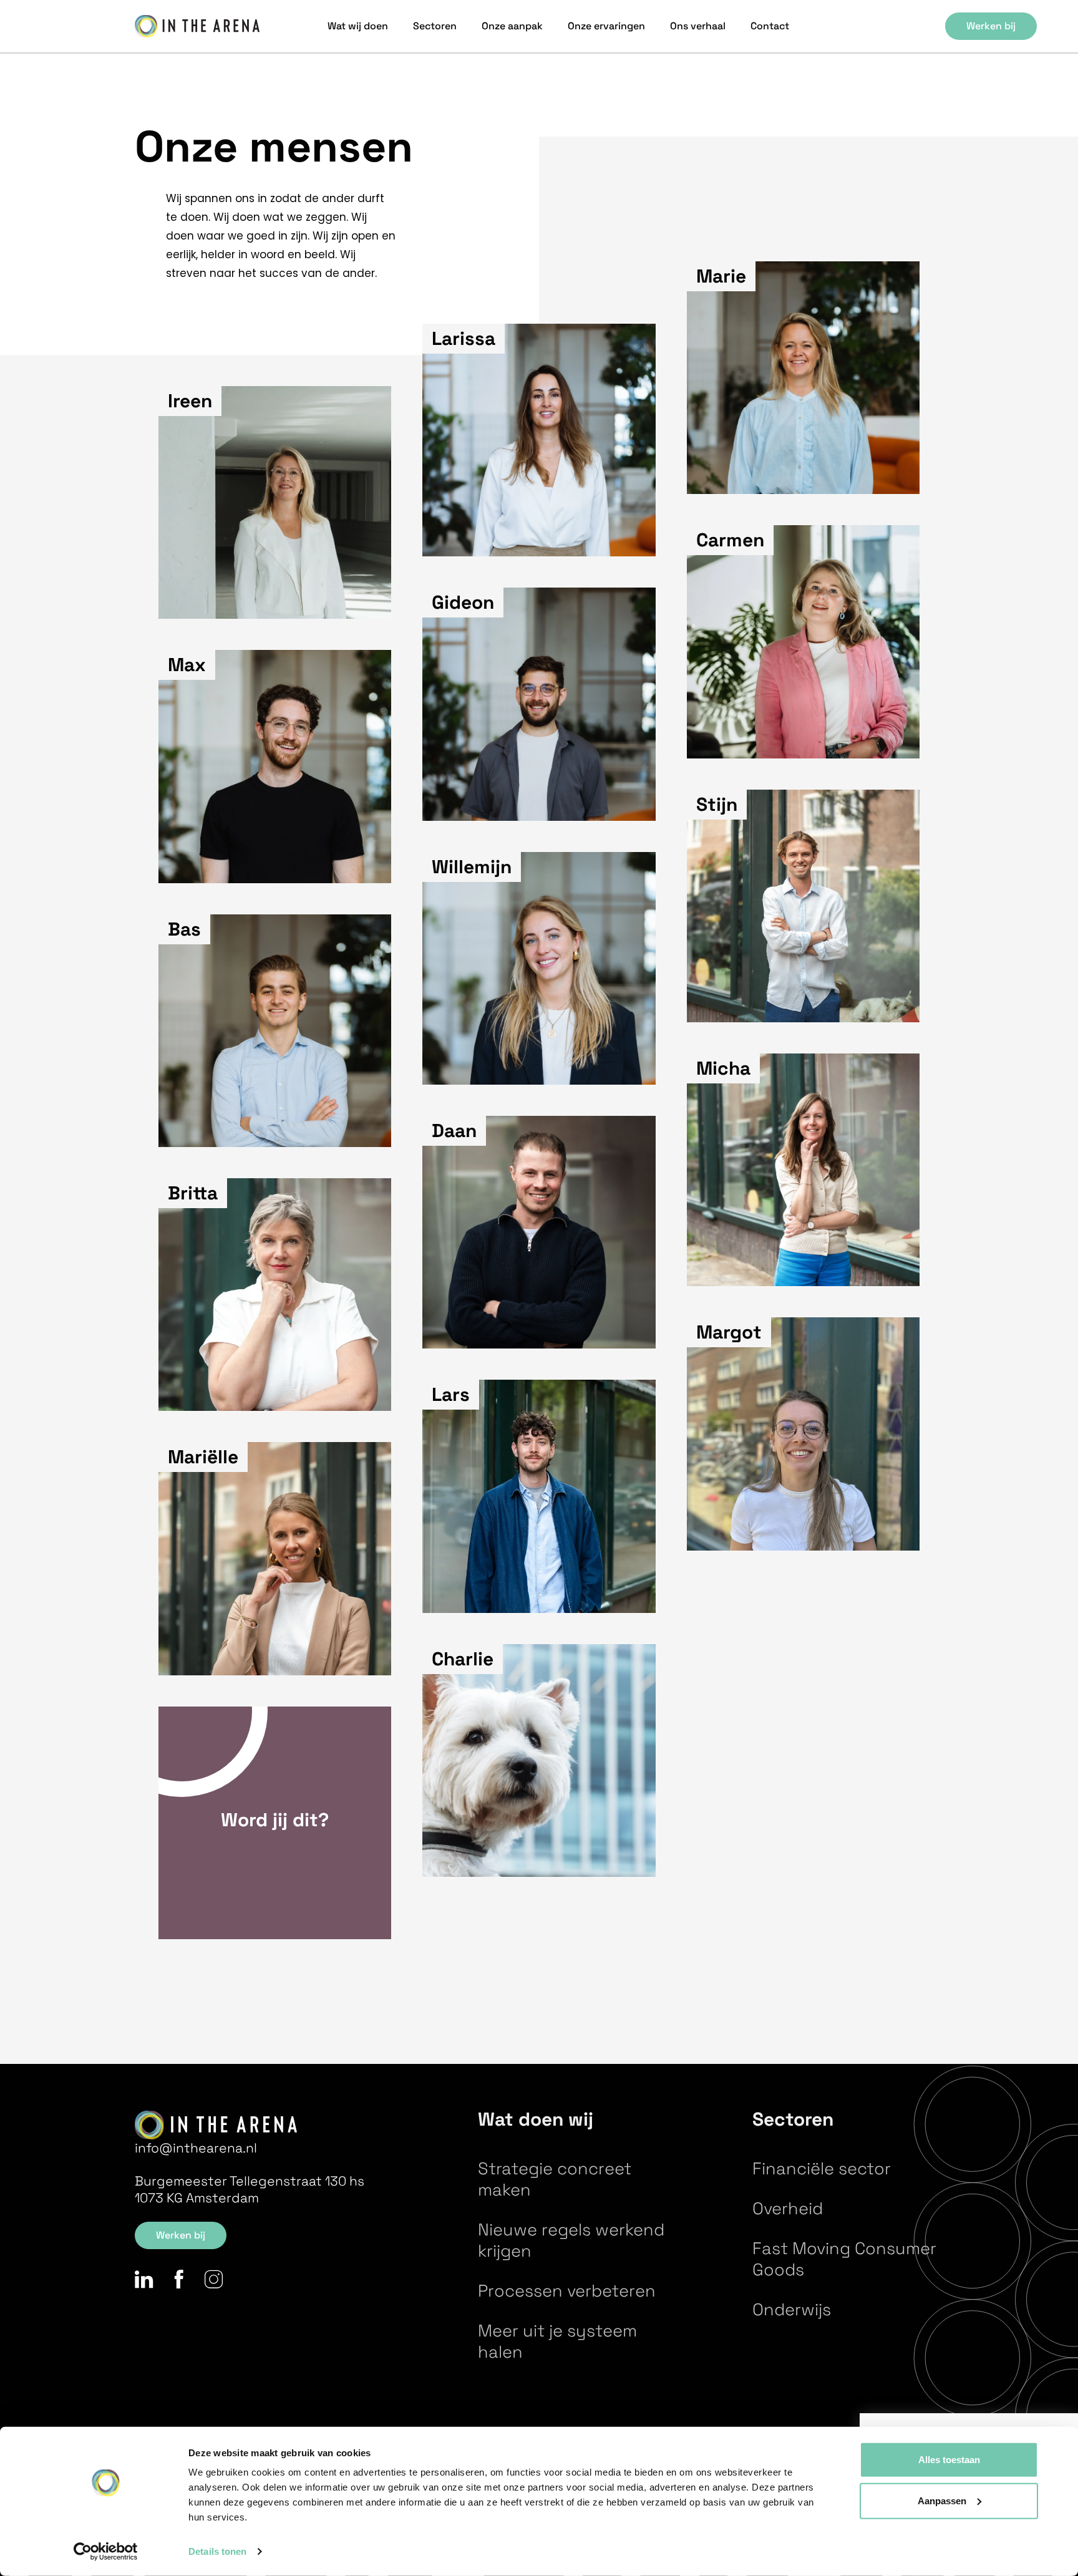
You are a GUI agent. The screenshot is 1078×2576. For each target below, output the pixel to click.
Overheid (788, 2208)
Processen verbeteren (567, 2291)
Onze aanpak (512, 26)
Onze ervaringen (606, 26)
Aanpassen (942, 2500)
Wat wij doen (358, 26)
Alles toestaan (949, 2460)
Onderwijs (792, 2309)
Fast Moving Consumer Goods (844, 2259)
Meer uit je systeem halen (557, 2341)
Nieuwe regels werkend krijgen (571, 2240)
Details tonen (217, 2551)
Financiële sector (822, 2168)
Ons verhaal (698, 26)
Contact (770, 26)
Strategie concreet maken (555, 2179)
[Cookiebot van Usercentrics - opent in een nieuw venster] (106, 2552)
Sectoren (435, 26)
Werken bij (991, 26)
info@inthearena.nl (196, 2148)
